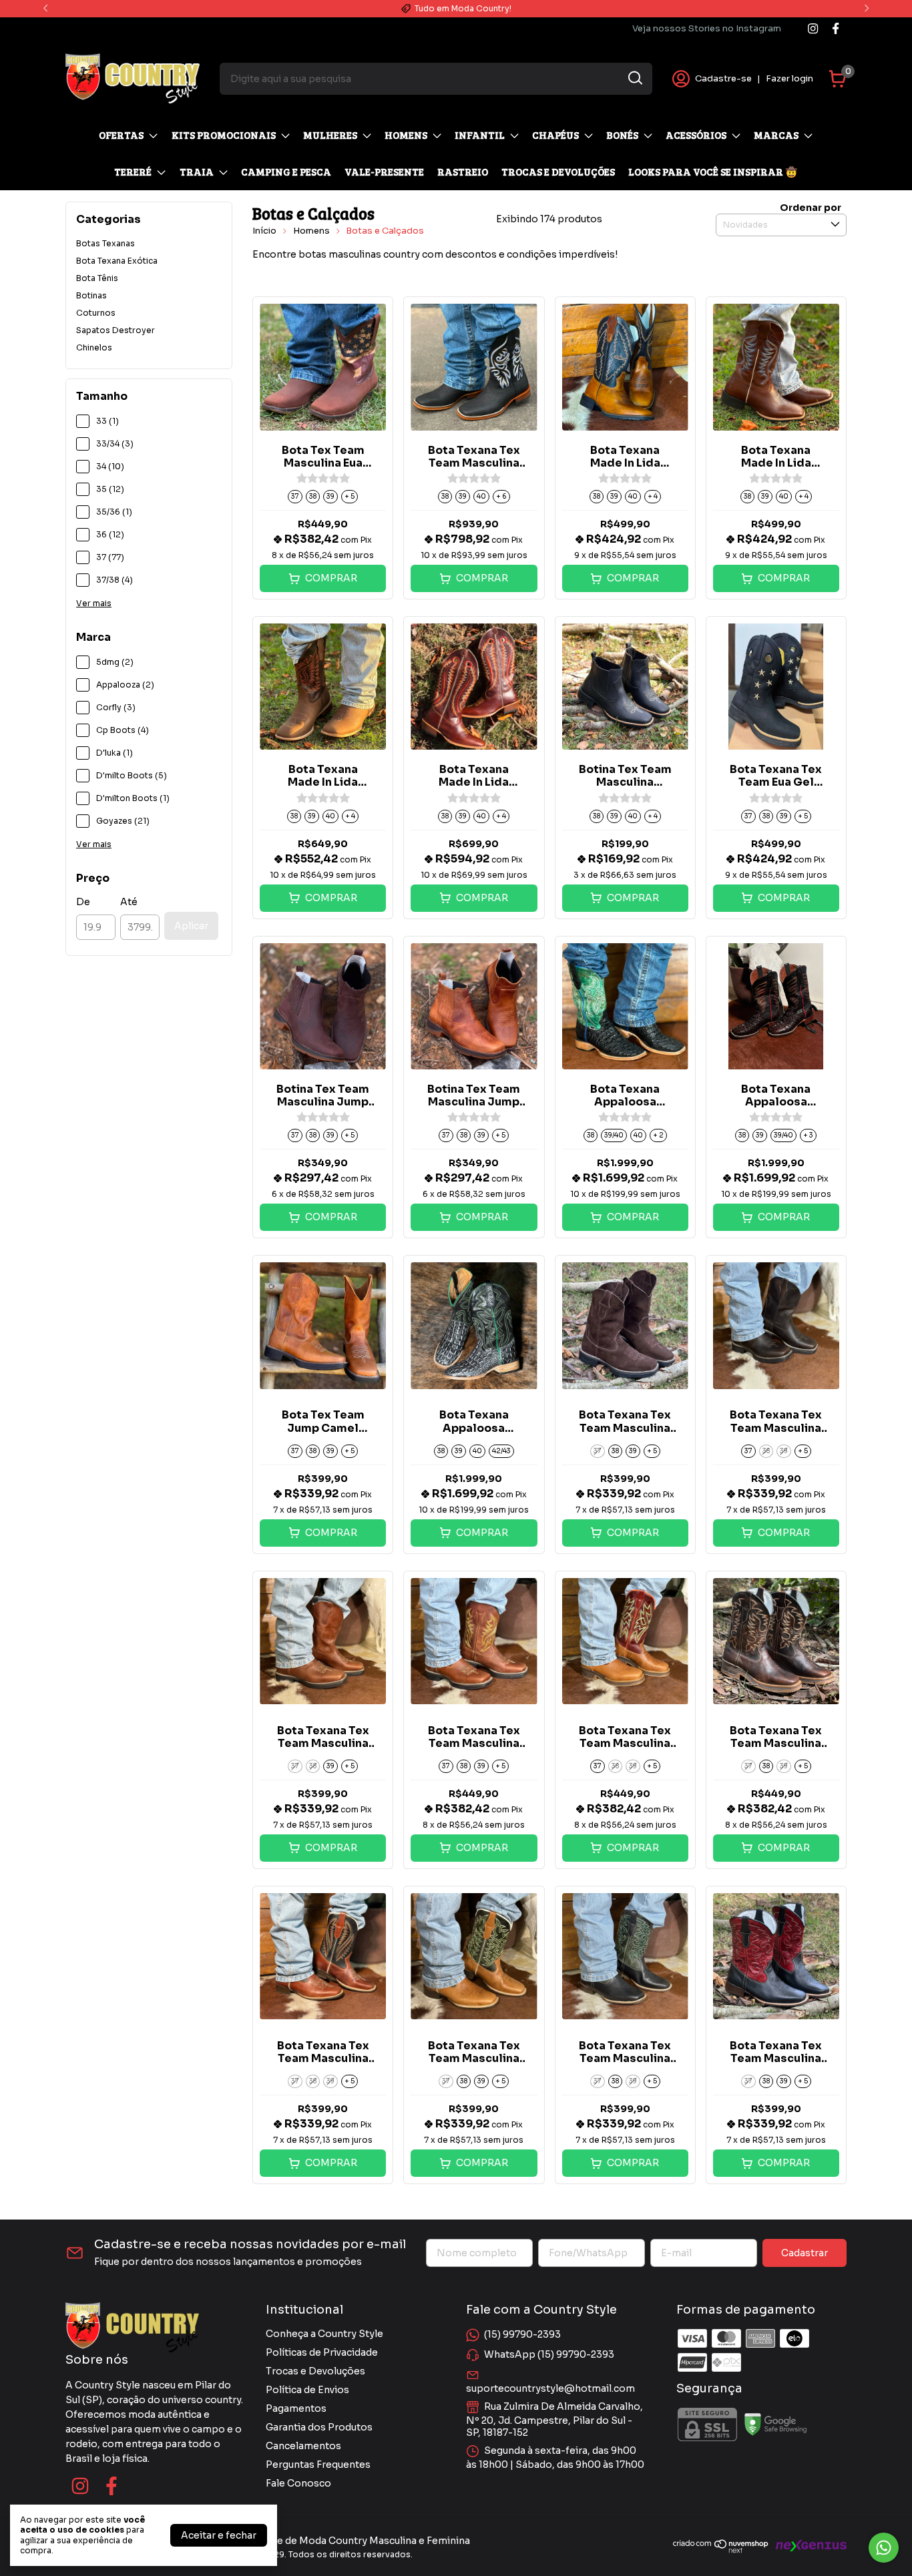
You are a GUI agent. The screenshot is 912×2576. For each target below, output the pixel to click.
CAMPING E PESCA (286, 172)
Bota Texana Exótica (117, 261)
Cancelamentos (303, 2446)
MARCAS (776, 135)
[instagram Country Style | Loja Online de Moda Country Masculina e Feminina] (813, 28)
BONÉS (622, 135)
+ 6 (501, 496)
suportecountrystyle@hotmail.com (550, 2388)
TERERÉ (133, 172)
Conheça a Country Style (324, 2334)
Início (264, 231)
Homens (311, 231)
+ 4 (653, 496)
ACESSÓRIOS (696, 135)
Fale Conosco (298, 2483)
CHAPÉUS (555, 135)
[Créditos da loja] (808, 2546)
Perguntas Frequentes (318, 2465)
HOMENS (406, 135)
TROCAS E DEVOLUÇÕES (558, 172)
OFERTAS (121, 135)
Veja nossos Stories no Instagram (707, 28)
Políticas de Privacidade (322, 2352)
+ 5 (350, 496)
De (83, 902)
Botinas (91, 295)
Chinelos (94, 347)
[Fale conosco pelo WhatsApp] (884, 2548)
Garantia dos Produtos (319, 2427)
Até (129, 902)
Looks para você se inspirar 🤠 (713, 172)
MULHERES (330, 135)
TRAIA (197, 172)
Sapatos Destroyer (116, 330)
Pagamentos (296, 2408)
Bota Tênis (97, 278)
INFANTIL (480, 135)
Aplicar (191, 926)
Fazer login (789, 78)
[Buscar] (634, 78)
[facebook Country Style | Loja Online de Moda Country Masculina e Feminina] (836, 28)
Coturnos (96, 313)
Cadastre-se (723, 78)
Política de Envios (307, 2390)
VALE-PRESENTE (384, 172)
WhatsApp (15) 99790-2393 (549, 2354)
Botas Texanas (105, 243)
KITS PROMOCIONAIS (224, 135)
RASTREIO (463, 172)
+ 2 (658, 1135)
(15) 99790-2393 (522, 2334)
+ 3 (808, 1135)
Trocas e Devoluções (315, 2371)
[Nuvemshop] (721, 2550)
